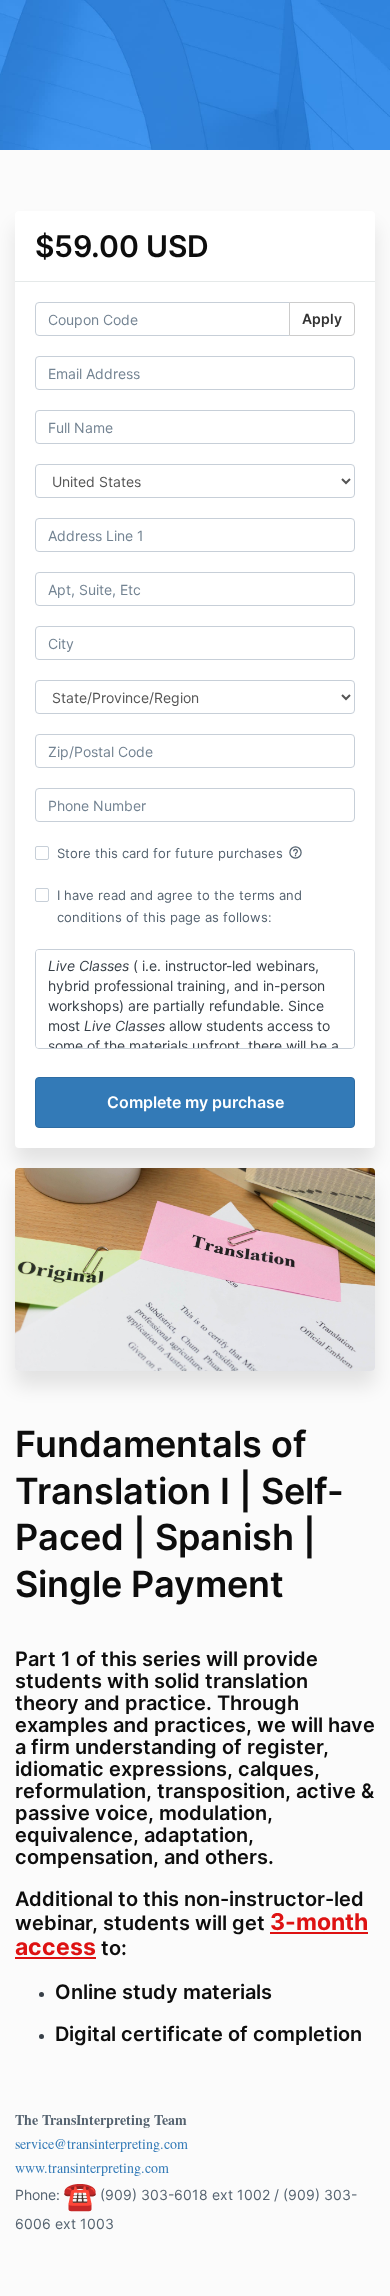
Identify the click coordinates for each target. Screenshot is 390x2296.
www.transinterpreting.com (92, 2167)
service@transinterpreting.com (101, 2143)
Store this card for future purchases (180, 853)
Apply (322, 318)
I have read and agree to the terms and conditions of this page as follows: (179, 906)
